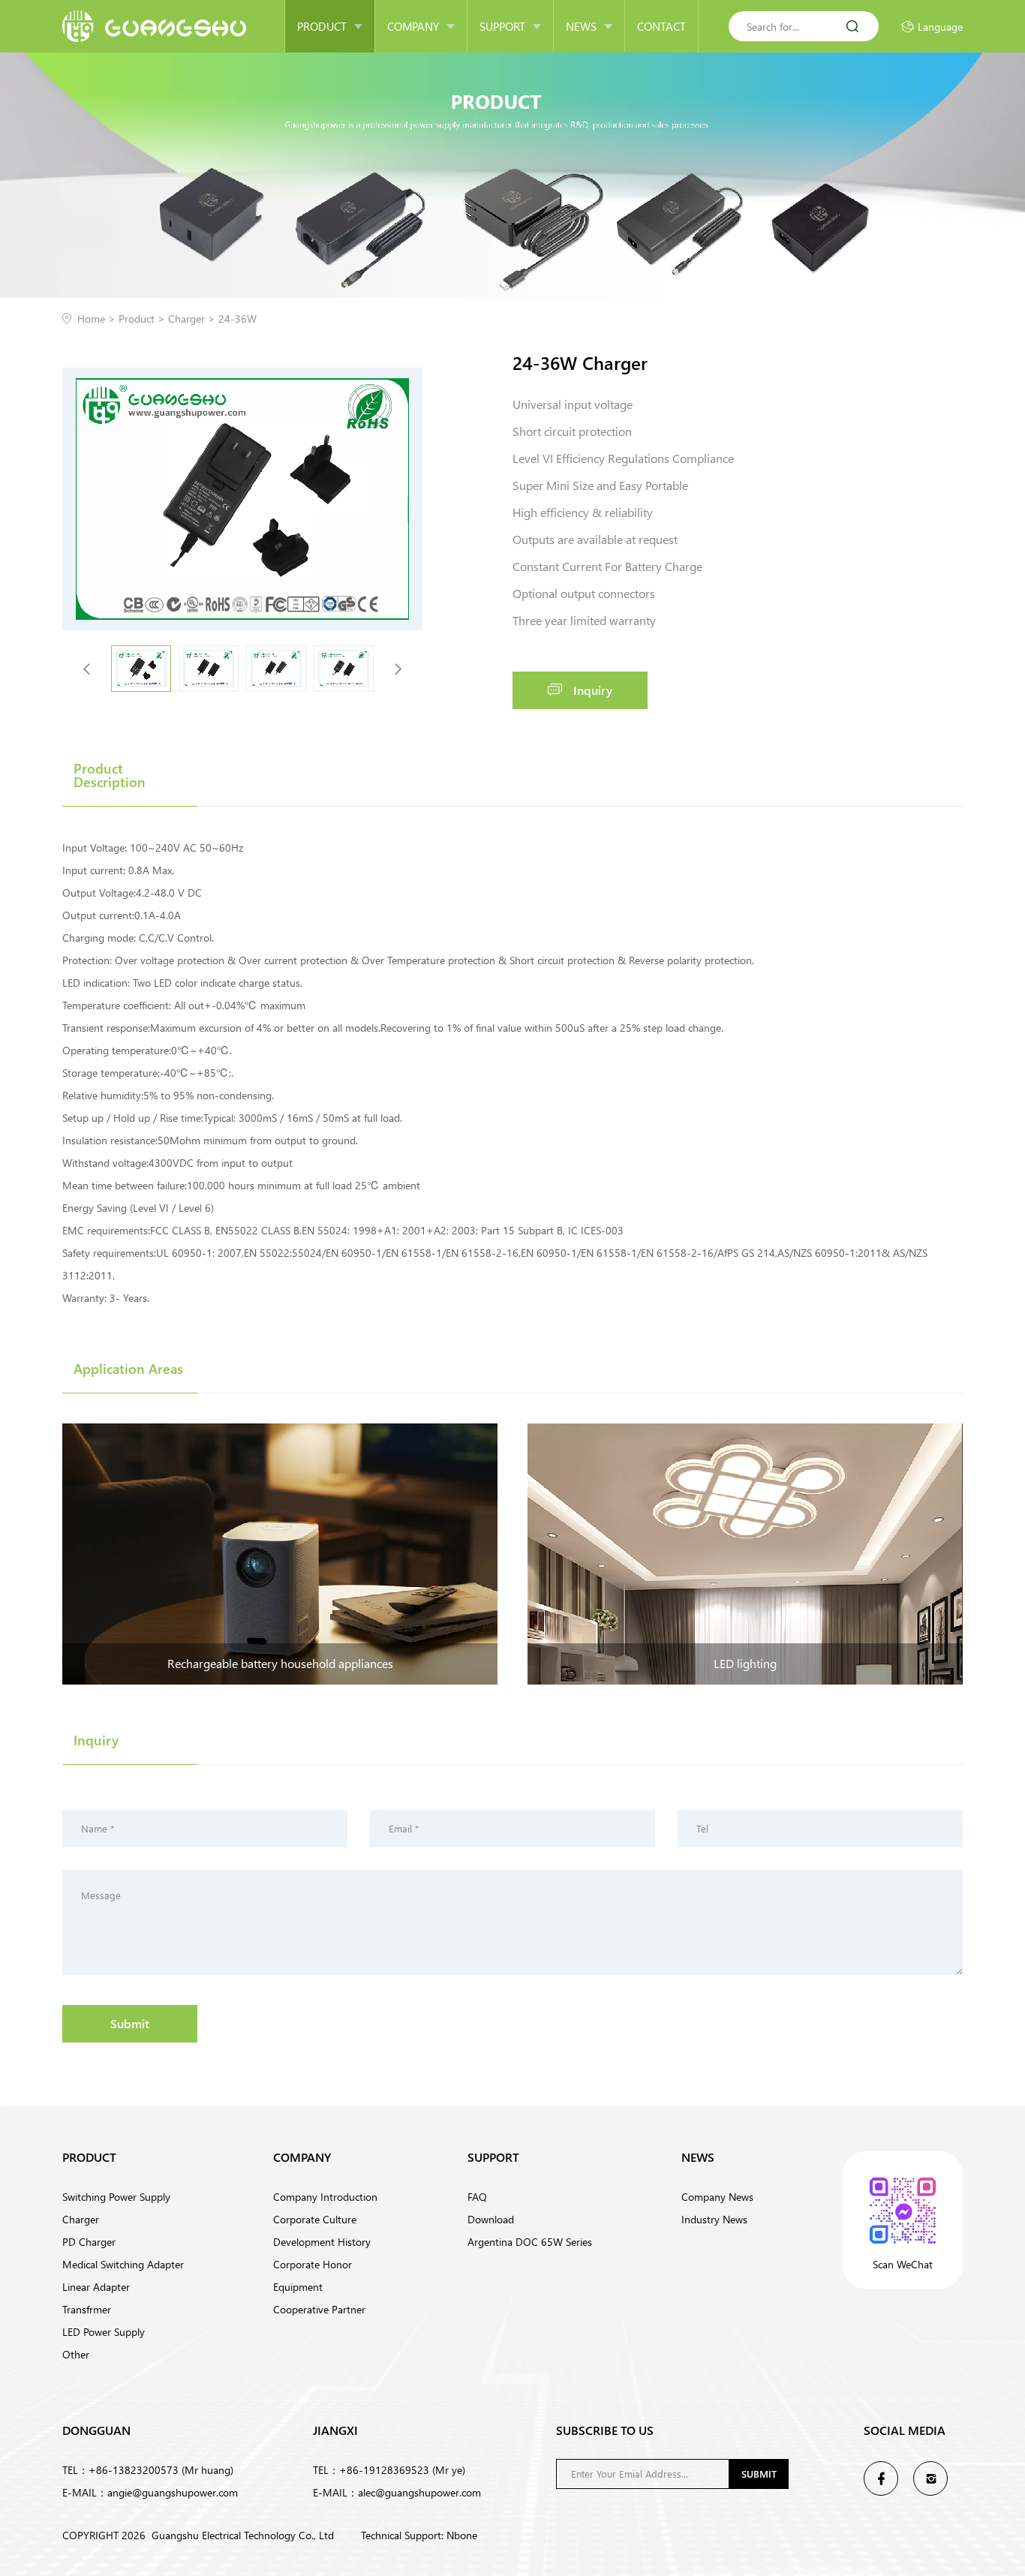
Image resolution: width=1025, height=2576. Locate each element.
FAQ (477, 2197)
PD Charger (89, 2242)
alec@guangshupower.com (419, 2492)
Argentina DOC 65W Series (530, 2242)
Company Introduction (325, 2197)
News (581, 26)
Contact (661, 26)
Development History (322, 2242)
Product (322, 26)
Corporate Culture (315, 2219)
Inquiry (593, 690)
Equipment (298, 2287)
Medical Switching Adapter (123, 2264)
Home (98, 319)
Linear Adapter (96, 2287)
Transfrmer (87, 2309)
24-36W (237, 319)
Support (502, 26)
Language (940, 27)
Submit (130, 2023)
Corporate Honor (313, 2264)
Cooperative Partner (319, 2309)
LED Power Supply (104, 2332)
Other (76, 2354)
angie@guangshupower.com (173, 2492)
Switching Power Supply (116, 2197)
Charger (193, 319)
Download (491, 2219)
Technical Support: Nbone (419, 2535)
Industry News (714, 2219)
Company (413, 26)
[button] (398, 669)
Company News (717, 2197)
